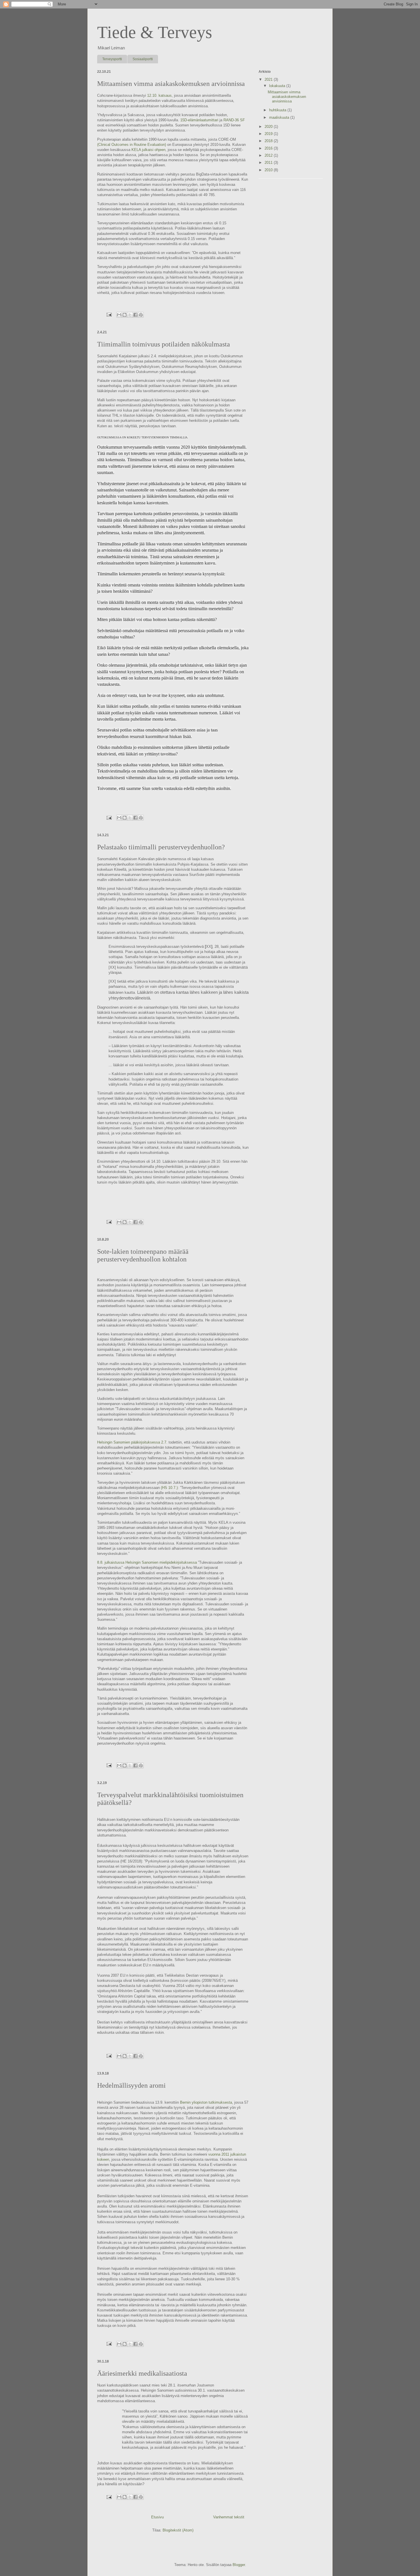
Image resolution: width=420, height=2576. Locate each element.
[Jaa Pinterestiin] (141, 315)
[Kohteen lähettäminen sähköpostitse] (119, 315)
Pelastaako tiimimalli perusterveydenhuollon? (161, 847)
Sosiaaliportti (143, 59)
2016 (269, 148)
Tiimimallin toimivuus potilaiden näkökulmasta (164, 344)
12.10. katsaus (159, 95)
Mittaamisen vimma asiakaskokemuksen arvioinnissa (171, 84)
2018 (269, 141)
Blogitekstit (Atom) (178, 2530)
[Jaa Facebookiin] (135, 315)
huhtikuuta (278, 110)
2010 (269, 170)
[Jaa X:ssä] (130, 315)
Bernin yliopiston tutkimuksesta (206, 2102)
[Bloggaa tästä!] (125, 315)
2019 (269, 134)
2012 (269, 155)
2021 (269, 79)
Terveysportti (112, 59)
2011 (269, 163)
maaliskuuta (280, 117)
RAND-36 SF (234, 120)
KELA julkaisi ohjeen (148, 150)
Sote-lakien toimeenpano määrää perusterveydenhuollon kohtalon (143, 1255)
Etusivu (157, 2517)
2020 (269, 127)
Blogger (239, 2565)
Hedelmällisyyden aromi (131, 2085)
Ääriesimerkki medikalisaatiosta (142, 2373)
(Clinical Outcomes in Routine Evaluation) (132, 145)
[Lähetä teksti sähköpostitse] (109, 314)
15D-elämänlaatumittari (199, 120)
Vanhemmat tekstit (229, 2517)
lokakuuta (278, 86)
